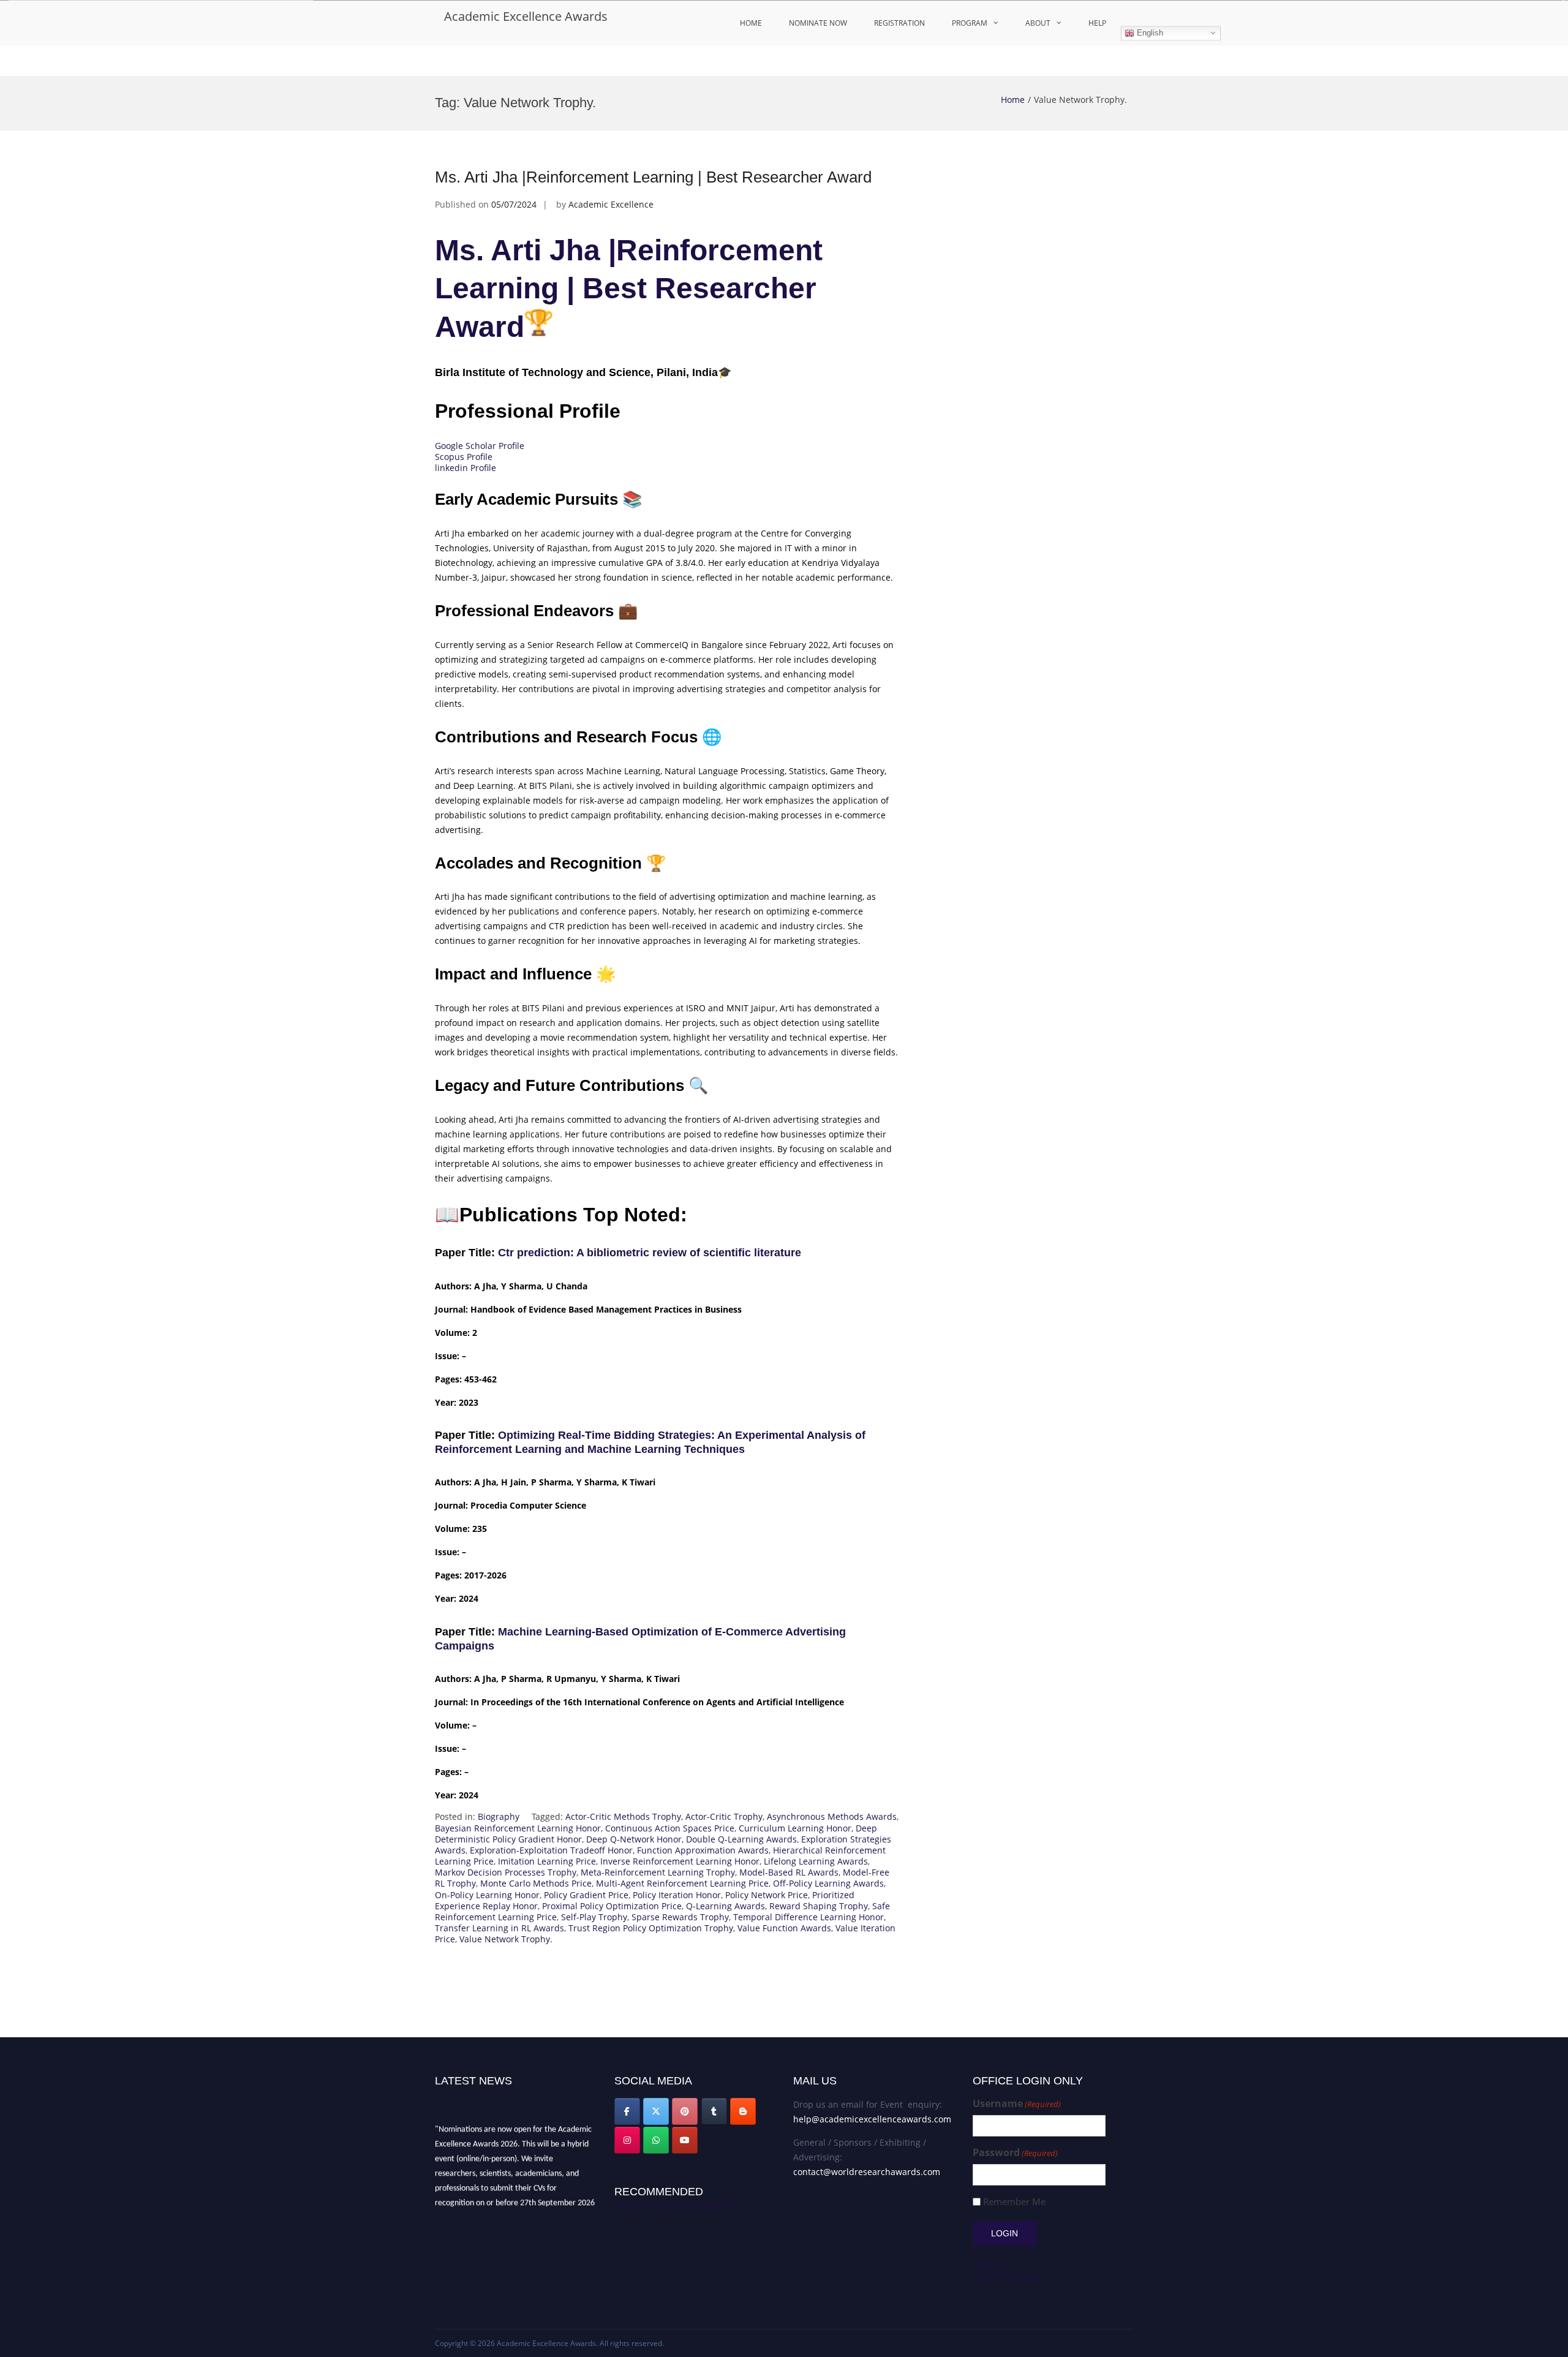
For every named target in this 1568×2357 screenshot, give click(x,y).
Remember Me (1014, 2202)
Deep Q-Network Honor (634, 1839)
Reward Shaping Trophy (819, 1906)
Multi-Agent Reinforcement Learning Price (682, 1883)
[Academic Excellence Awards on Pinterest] (685, 2111)
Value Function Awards (784, 1928)
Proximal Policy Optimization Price (612, 1906)
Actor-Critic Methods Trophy (623, 1816)
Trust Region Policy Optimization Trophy (651, 1928)
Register (989, 2265)
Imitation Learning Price (547, 1861)
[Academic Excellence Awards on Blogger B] (743, 2111)
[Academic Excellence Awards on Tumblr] (714, 2111)
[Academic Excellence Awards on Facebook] (627, 2111)
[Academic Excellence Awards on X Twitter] (656, 2111)
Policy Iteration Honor (677, 1895)
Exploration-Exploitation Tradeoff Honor (551, 1850)
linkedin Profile (466, 468)
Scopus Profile (464, 457)
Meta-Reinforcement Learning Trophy (658, 1872)
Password (1015, 2153)
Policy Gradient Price (586, 1895)
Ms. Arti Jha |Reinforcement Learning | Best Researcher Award (653, 177)
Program (970, 23)
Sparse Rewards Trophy (680, 1917)
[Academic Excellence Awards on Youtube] (685, 2140)
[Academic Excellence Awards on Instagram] (627, 2140)
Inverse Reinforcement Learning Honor (680, 1861)
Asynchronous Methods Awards (832, 1816)
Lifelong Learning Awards (816, 1861)
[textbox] (668, 1524)
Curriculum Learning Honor (795, 1828)
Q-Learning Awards (726, 1906)
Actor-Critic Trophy (724, 1816)
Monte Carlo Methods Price (536, 1883)
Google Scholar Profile (480, 446)
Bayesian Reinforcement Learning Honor (518, 1828)
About (1038, 23)
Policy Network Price (767, 1895)
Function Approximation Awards (703, 1850)
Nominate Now (818, 23)
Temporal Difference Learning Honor (809, 1917)
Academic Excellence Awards (526, 16)
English (1149, 33)
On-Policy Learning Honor (487, 1895)
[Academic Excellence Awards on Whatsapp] (656, 2140)
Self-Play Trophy (594, 1917)
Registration (899, 23)
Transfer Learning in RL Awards (499, 1928)
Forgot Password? (1008, 2276)
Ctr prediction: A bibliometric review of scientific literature (650, 1253)
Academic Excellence (611, 204)
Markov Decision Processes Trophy (506, 1872)
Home (751, 23)
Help (1097, 23)
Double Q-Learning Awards (741, 1839)
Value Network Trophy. (506, 1939)
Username (1017, 2104)
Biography (499, 1816)
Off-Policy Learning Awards (828, 1883)
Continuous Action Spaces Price (670, 1828)
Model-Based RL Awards (789, 1872)
